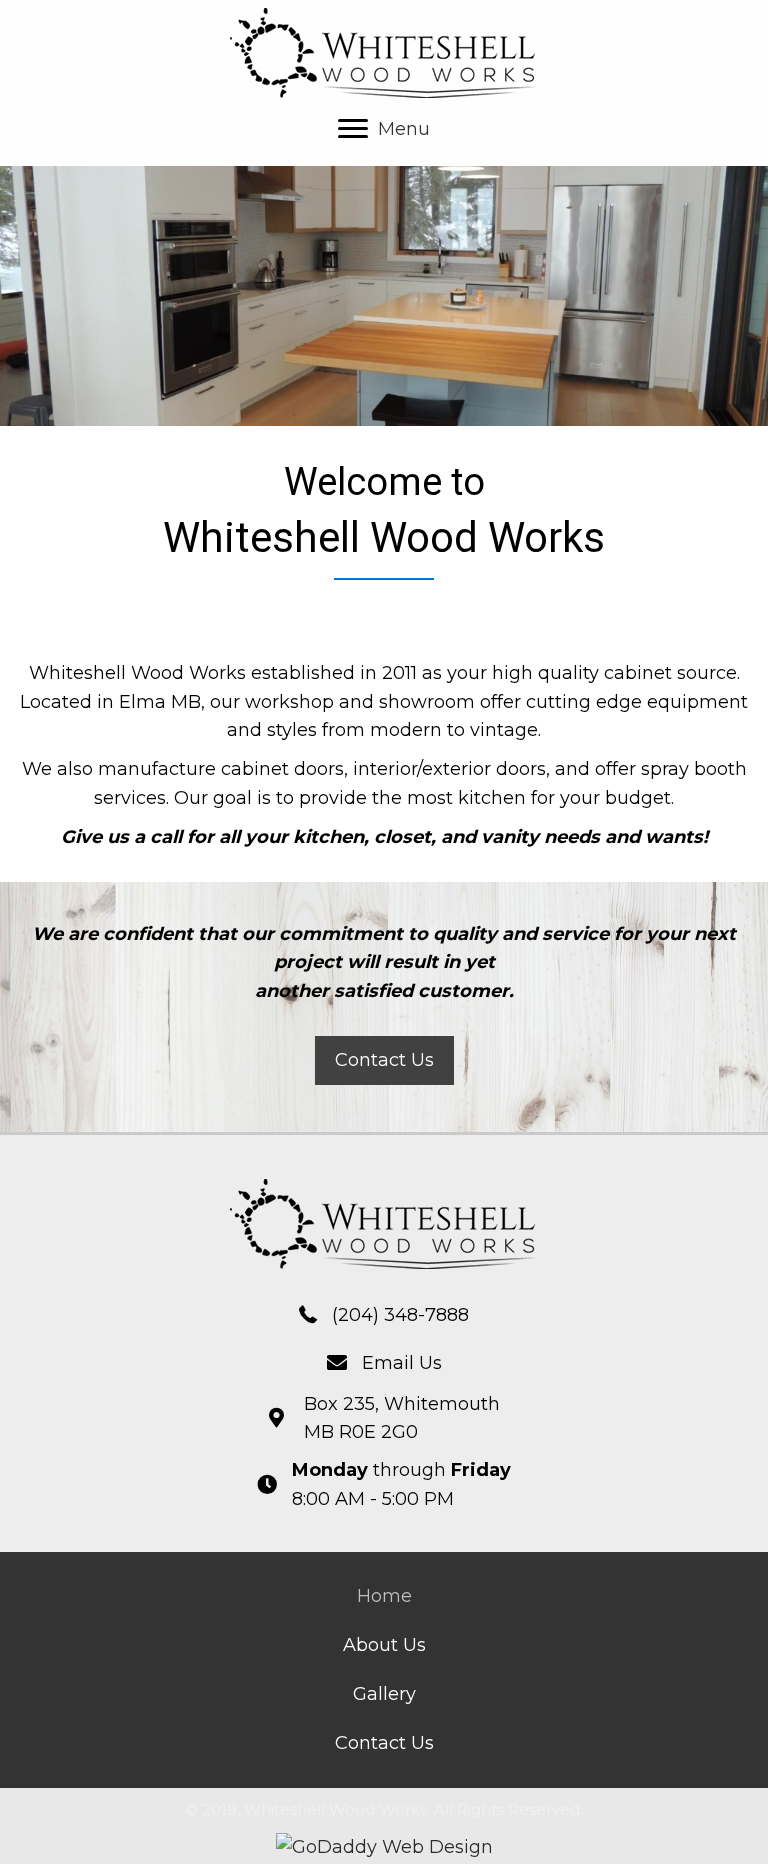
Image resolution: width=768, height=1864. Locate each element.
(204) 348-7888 (400, 1315)
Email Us (402, 1363)
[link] (384, 1596)
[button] (384, 1060)
